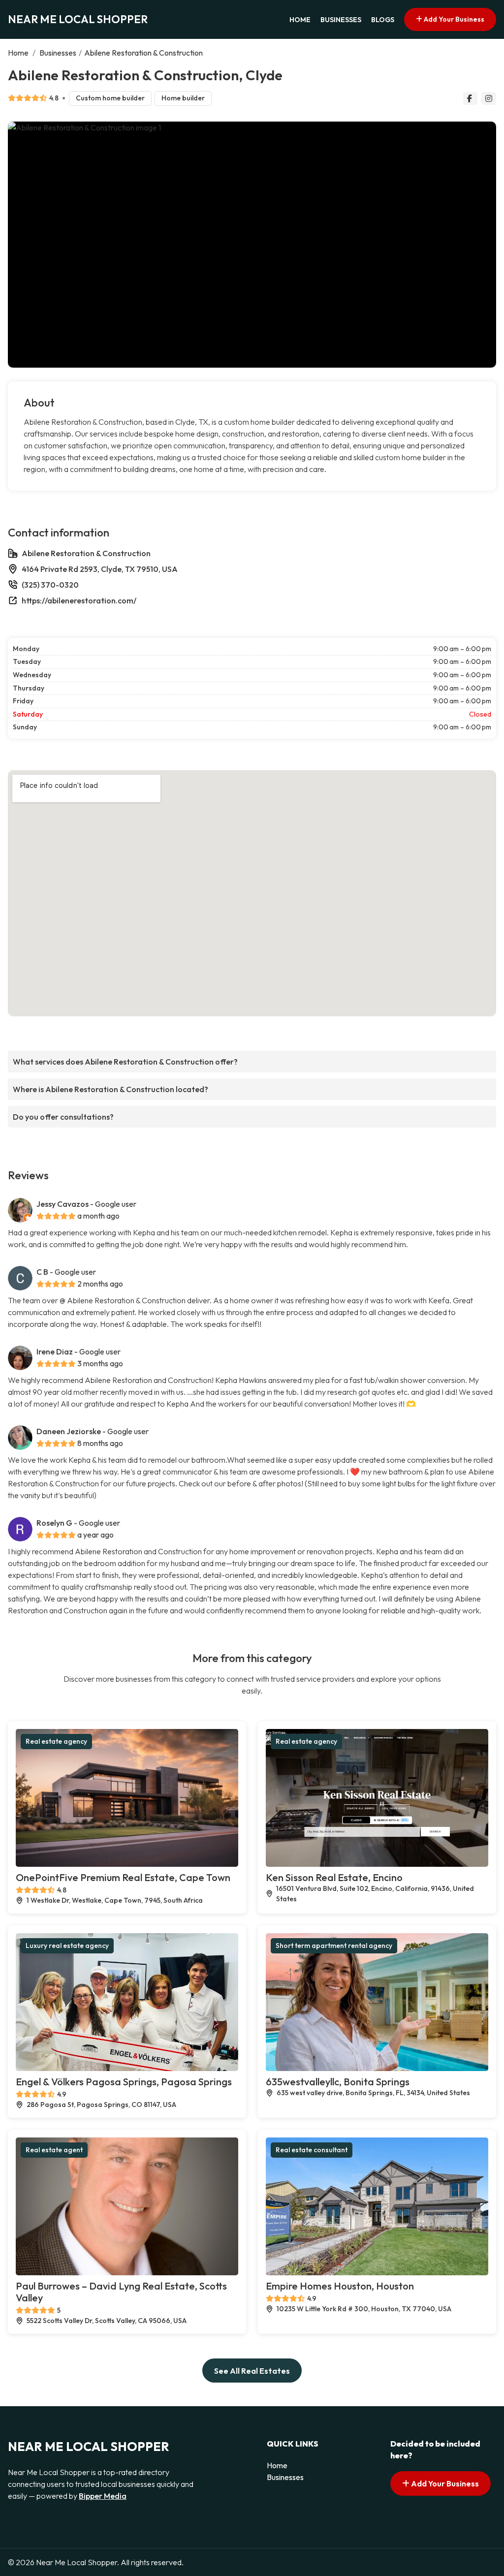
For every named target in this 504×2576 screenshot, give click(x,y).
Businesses (341, 20)
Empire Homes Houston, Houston (340, 2286)
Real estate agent (54, 2150)
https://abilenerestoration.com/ (79, 600)
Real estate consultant (312, 2150)
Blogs (383, 20)
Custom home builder (110, 98)
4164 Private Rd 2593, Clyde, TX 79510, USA (100, 569)
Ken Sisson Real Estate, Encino (334, 1877)
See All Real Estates (252, 2371)
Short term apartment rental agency (334, 1946)
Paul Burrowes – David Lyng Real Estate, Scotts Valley (121, 2292)
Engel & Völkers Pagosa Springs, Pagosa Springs (124, 2082)
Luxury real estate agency (67, 1946)
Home (300, 20)
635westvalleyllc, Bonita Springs (338, 2082)
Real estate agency (56, 1741)
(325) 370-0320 (50, 585)
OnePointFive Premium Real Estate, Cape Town (123, 1877)
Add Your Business (453, 19)
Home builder (183, 98)
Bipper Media (103, 2496)
